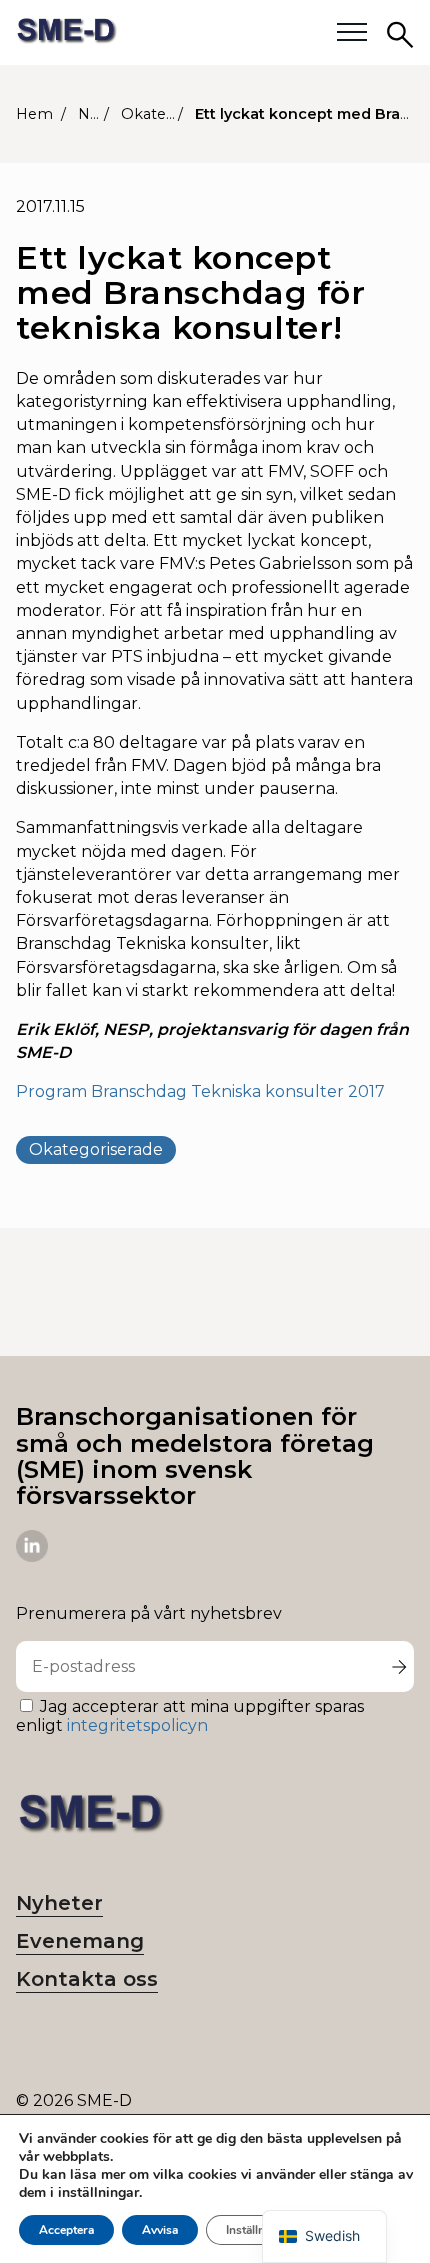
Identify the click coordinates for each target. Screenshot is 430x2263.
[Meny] (352, 33)
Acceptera (66, 2230)
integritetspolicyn (137, 1725)
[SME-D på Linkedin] (32, 1556)
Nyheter (59, 1903)
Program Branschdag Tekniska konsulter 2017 (200, 1091)
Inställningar (259, 2230)
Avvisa (160, 2230)
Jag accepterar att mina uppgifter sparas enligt (190, 1716)
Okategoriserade (96, 1149)
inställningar (98, 2193)
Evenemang (80, 1941)
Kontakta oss (87, 1979)
